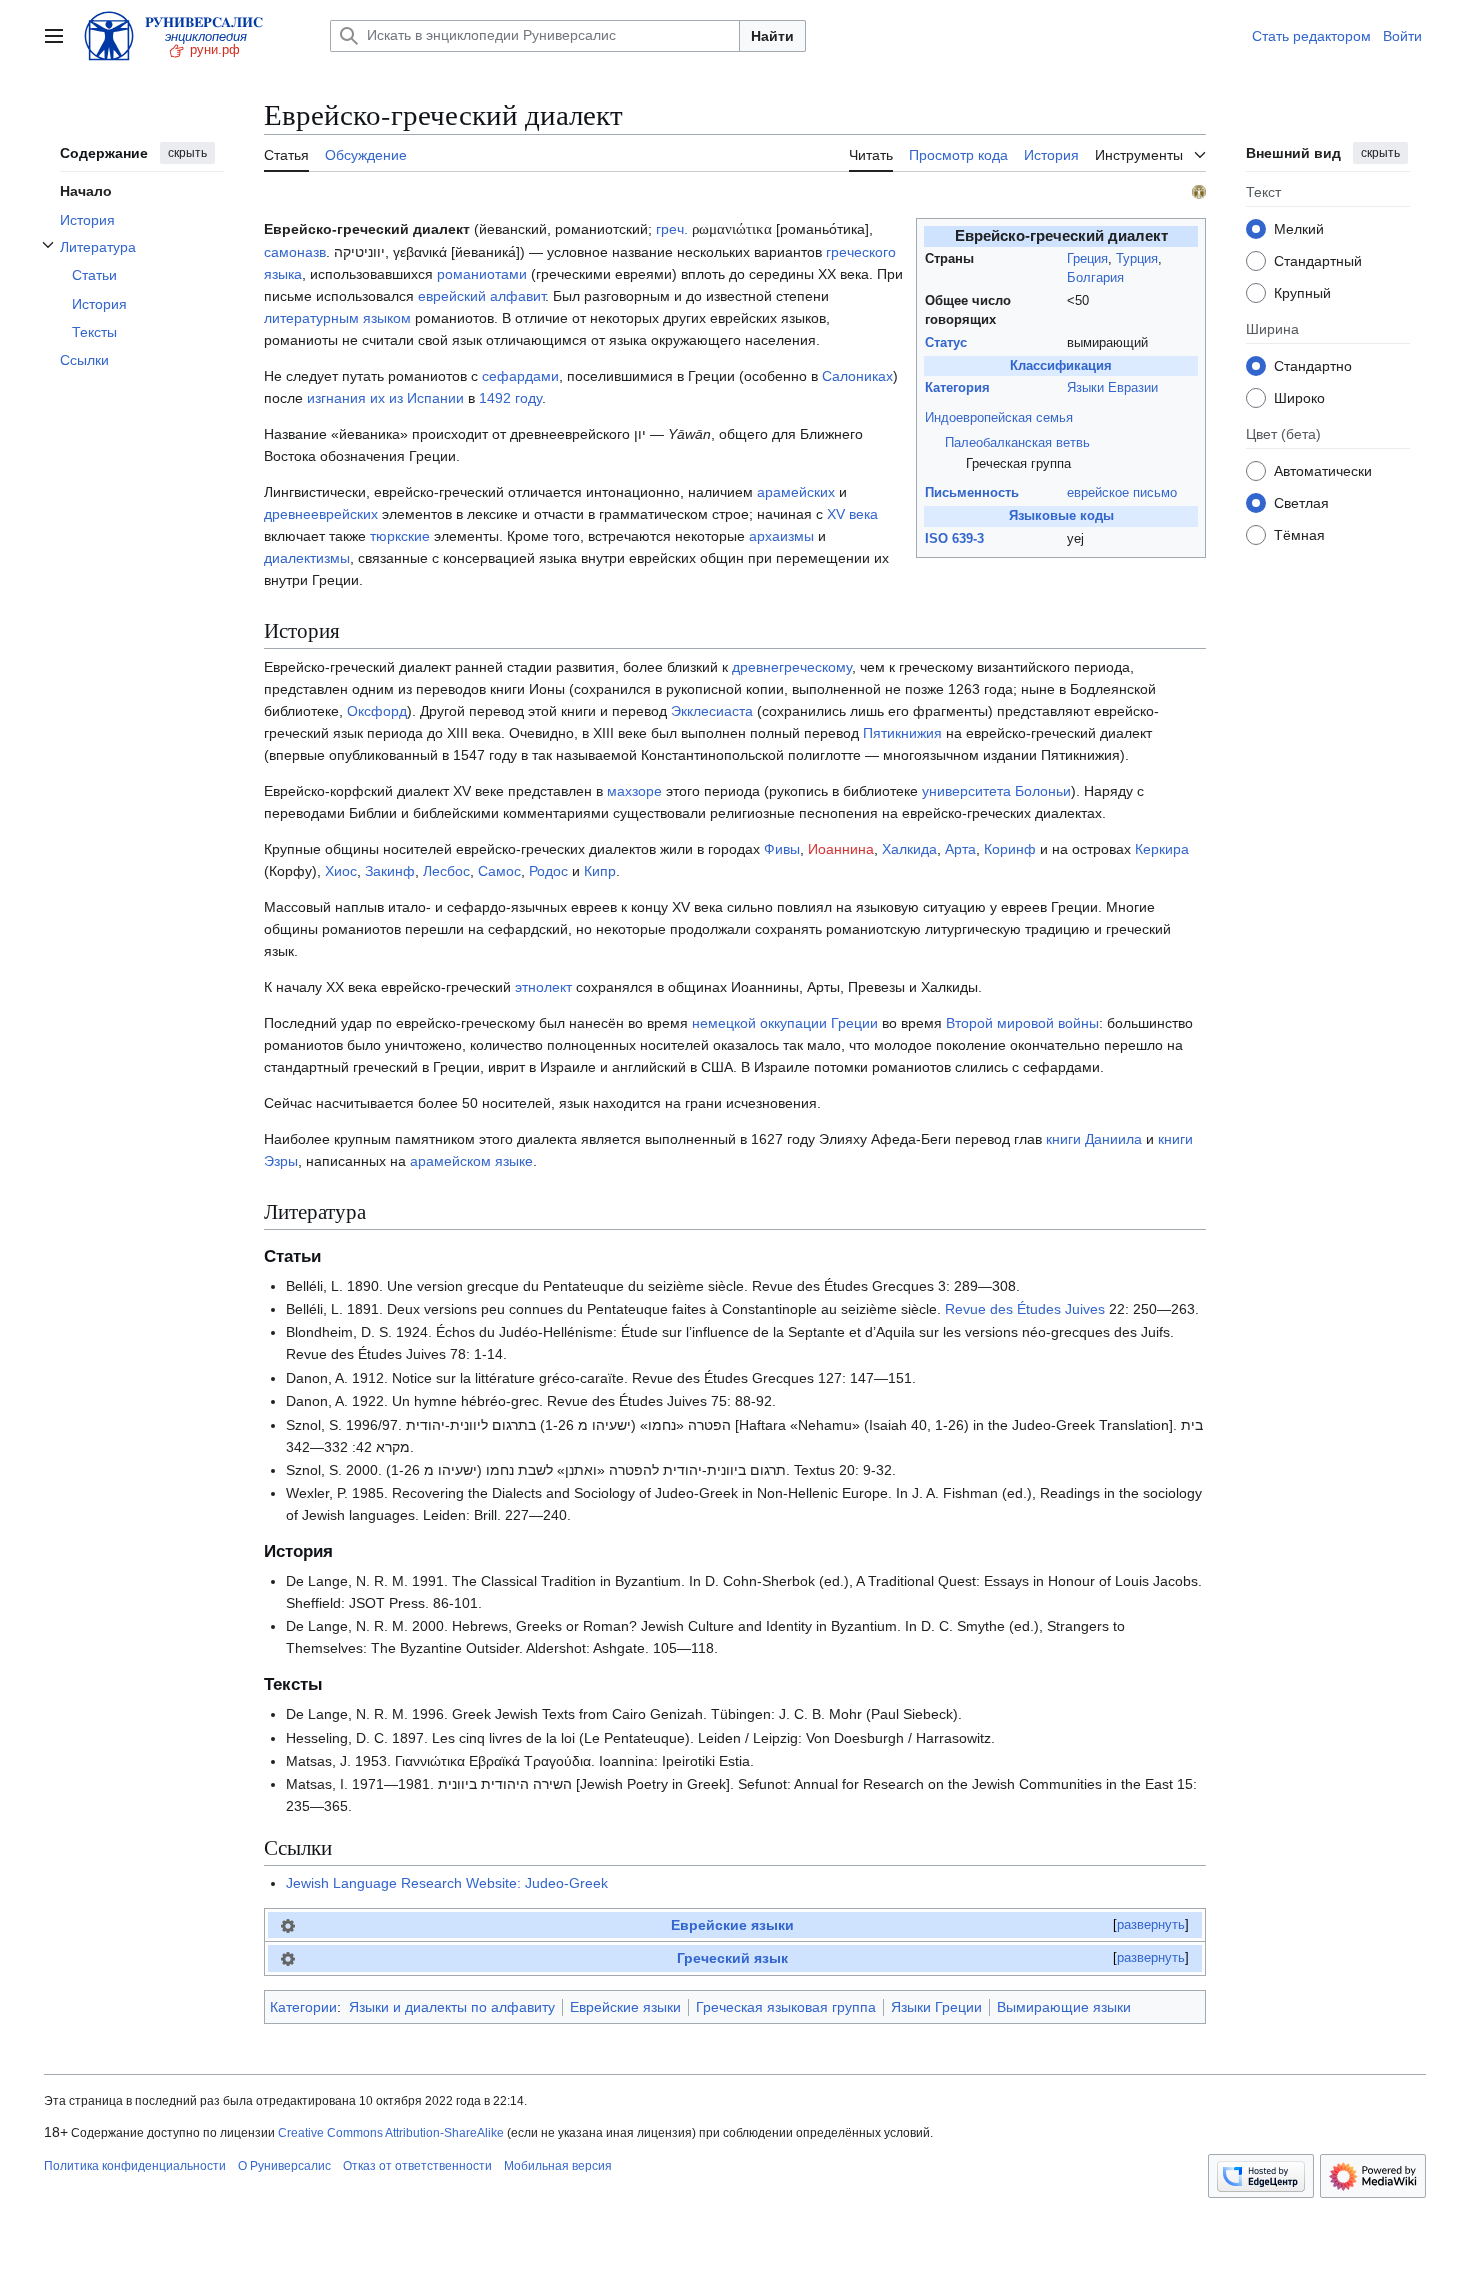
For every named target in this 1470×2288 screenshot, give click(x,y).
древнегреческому (792, 667)
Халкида (909, 849)
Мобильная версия (558, 2166)
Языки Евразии (1112, 388)
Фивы (782, 849)
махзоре (634, 791)
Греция (1087, 259)
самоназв (295, 252)
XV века (852, 514)
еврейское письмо (1122, 493)
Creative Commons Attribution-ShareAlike (391, 2133)
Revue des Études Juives (1025, 1309)
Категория (957, 388)
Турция (1137, 259)
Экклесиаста (712, 711)
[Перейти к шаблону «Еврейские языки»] (288, 1925)
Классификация (1061, 366)
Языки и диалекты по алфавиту (452, 2007)
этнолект (543, 987)
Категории (303, 2007)
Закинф (390, 871)
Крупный (1302, 292)
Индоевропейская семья (999, 418)
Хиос (341, 871)
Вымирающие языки (1064, 2007)
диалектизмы (307, 558)
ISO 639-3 (954, 539)
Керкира (1162, 849)
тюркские (400, 536)
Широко (1299, 397)
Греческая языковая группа (786, 2007)
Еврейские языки (732, 1925)
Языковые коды (1061, 516)
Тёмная (1299, 534)
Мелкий (1299, 228)
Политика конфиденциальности (135, 2166)
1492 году (510, 398)
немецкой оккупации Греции (785, 1023)
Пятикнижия (902, 733)
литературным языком (337, 318)
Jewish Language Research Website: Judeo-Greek (447, 1883)
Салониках (857, 376)
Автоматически (1323, 470)
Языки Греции (936, 2007)
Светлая (1301, 502)
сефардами (520, 376)
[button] (54, 36)
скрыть (187, 153)
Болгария (1095, 278)
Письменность (972, 493)
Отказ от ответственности (417, 2166)
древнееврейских (321, 514)
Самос (499, 871)
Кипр (600, 871)
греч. (672, 229)
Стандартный (1318, 260)
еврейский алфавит (481, 296)
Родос (548, 871)
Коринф (1010, 849)
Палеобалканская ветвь (1017, 443)
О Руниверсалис (284, 2166)
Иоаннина (841, 849)
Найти (772, 36)
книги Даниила (1094, 1139)
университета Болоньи (996, 791)
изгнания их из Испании (385, 398)
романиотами (482, 274)
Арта (960, 849)
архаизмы (781, 536)
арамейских (796, 492)
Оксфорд (377, 711)
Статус (946, 343)
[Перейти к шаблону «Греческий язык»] (288, 1958)
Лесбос (446, 871)
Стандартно (1313, 365)
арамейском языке (471, 1161)
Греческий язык (732, 1958)
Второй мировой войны (1022, 1023)
